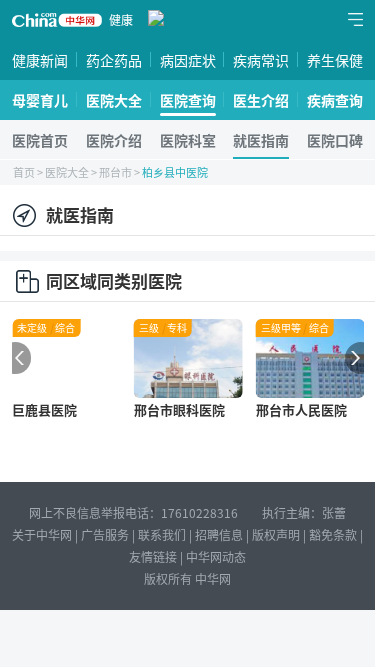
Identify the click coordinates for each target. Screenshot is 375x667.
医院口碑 (335, 140)
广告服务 (105, 534)
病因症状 (188, 60)
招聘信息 (219, 534)
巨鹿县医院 (44, 409)
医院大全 (114, 100)
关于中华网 (42, 534)
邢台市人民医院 (301, 409)
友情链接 (153, 556)
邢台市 (115, 172)
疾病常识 (261, 60)
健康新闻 (40, 60)
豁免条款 (333, 534)
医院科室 (188, 140)
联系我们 (162, 534)
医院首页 (40, 140)
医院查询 (188, 100)
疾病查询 (335, 100)
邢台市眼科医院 (179, 409)
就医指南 (261, 140)
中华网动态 (216, 556)
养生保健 (335, 60)
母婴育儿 (40, 100)
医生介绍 (261, 100)
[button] (16, 358)
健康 (121, 19)
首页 (24, 172)
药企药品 (114, 60)
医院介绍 (114, 140)
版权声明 (276, 534)
